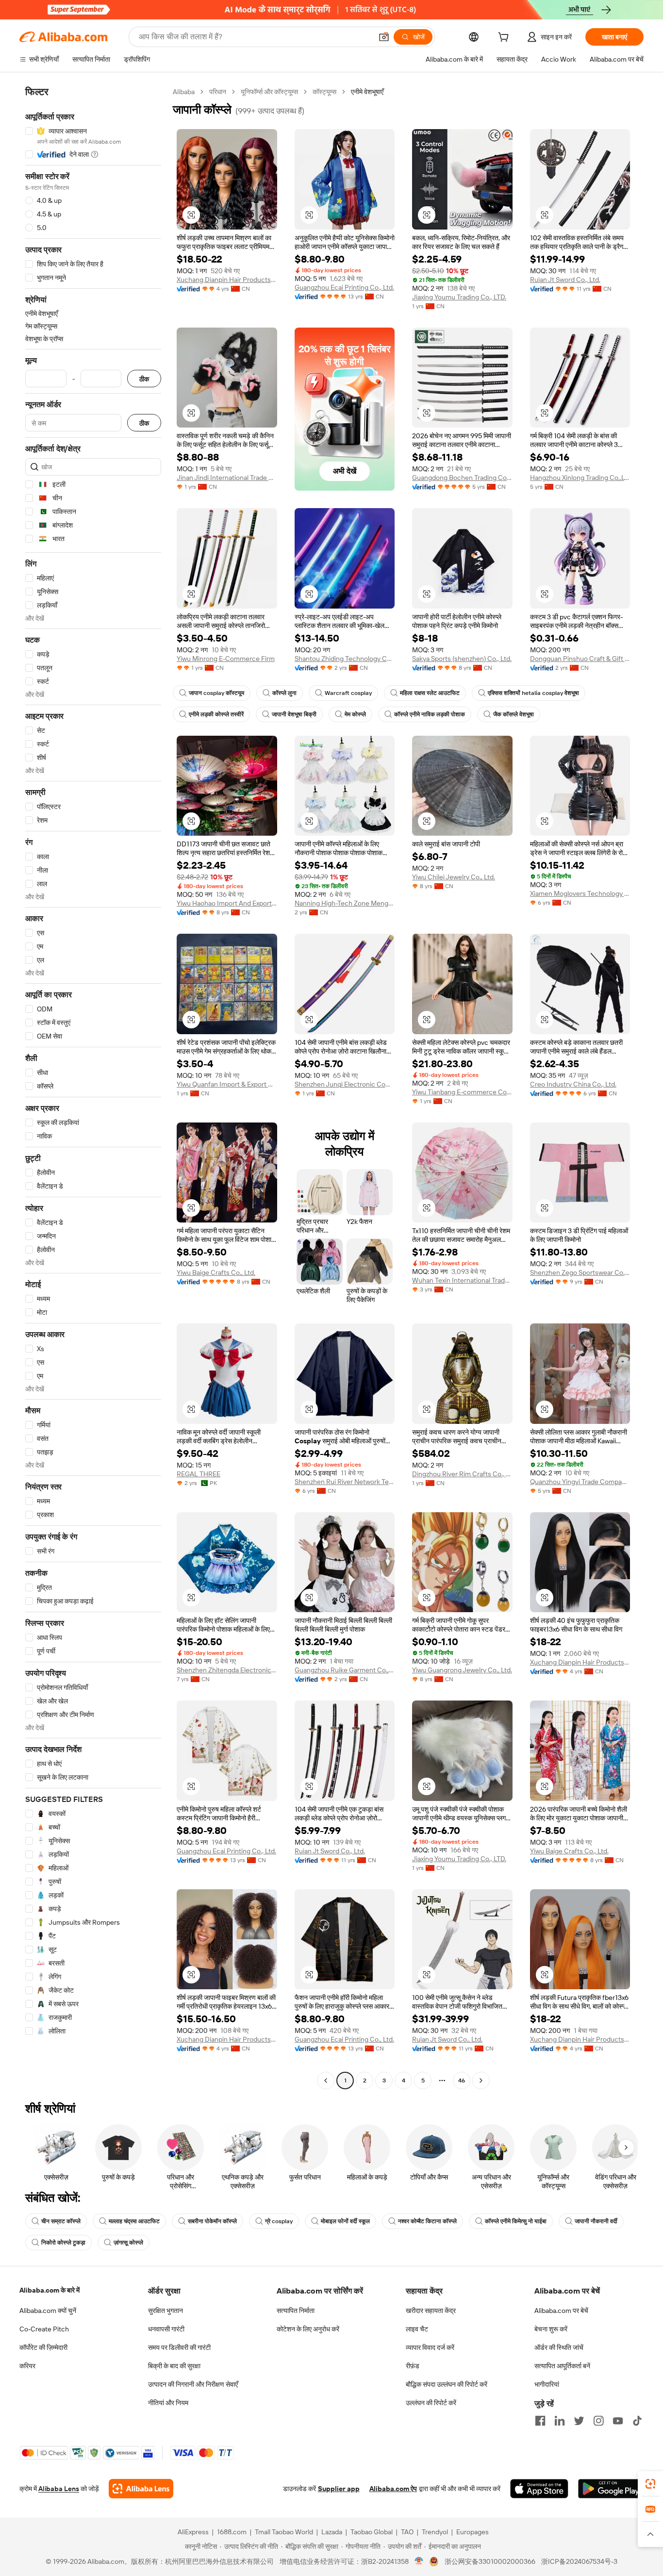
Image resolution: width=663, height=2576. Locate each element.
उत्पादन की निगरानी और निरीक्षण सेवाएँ (193, 2384)
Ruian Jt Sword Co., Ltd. (565, 280)
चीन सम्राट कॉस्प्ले (61, 2221)
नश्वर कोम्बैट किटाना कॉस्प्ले (427, 2221)
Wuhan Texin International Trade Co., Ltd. (462, 1280)
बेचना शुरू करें (551, 2329)
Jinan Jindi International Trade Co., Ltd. (227, 478)
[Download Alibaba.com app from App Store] (539, 2489)
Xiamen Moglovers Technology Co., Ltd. (580, 893)
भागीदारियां (547, 2384)
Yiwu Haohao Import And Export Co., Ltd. (227, 903)
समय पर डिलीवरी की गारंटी (179, 2347)
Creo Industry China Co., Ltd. (573, 1084)
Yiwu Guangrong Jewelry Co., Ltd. (462, 1670)
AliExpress (193, 2532)
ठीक (144, 379)
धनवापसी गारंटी (166, 2329)
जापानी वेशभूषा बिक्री (294, 714)
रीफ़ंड (413, 2366)
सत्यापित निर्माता (296, 2311)
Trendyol (435, 2532)
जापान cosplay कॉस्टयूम (216, 693)
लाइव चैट (417, 2329)
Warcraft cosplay (348, 693)
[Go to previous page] (326, 2081)
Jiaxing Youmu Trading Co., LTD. (459, 297)
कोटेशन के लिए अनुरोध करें (308, 2329)
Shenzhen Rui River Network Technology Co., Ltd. (345, 1482)
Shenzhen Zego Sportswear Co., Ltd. (580, 1272)
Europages (472, 2532)
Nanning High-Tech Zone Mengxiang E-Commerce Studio (345, 903)
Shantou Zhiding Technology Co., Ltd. (345, 659)
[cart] (505, 38)
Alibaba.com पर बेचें (561, 2311)
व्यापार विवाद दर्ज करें (430, 2347)
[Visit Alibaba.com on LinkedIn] (560, 2421)
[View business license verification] (419, 2561)
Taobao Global (372, 2532)
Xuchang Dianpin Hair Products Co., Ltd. (227, 280)
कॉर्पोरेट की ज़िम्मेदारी (43, 2347)
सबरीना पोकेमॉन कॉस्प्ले (212, 2221)
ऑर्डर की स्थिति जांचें (559, 2347)
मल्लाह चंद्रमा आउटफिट (134, 2221)
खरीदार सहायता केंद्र (431, 2311)
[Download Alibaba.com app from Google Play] (611, 2489)
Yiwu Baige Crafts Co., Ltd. (216, 1272)
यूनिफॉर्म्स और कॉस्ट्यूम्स (269, 92)
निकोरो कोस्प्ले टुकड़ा (63, 2243)
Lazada (332, 2532)
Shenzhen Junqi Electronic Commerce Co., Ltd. (345, 1084)
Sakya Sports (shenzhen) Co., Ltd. (462, 659)
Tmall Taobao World (284, 2532)
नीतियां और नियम (168, 2403)
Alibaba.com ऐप (393, 2489)
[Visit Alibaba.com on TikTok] (637, 2421)
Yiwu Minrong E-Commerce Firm (226, 659)
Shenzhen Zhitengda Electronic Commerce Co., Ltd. (227, 1670)
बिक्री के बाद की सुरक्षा (174, 2366)
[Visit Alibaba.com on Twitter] (579, 2421)
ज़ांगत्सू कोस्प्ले (128, 2243)
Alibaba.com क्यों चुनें (48, 2311)
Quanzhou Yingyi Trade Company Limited (580, 1482)
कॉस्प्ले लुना (284, 693)
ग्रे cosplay (279, 2221)
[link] (650, 2484)
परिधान (218, 92)
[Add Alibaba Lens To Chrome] (141, 2489)
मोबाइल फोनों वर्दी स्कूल (345, 2221)
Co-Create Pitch (44, 2329)
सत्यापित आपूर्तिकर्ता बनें (562, 2366)
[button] (384, 37)
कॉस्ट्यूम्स (324, 92)
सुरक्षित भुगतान (166, 2311)
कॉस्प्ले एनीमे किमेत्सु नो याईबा (516, 2221)
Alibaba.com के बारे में (50, 2290)
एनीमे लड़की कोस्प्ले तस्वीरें (216, 714)
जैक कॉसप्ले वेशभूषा (514, 714)
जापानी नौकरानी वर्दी (596, 2221)
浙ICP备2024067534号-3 (579, 2561)
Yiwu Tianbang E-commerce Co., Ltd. (462, 1092)
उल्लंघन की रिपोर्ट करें (431, 2403)
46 (462, 2081)
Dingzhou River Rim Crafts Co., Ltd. (462, 1474)
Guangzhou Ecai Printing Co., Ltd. (344, 287)
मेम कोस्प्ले (355, 714)
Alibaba (184, 92)
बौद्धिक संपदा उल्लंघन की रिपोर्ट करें (447, 2384)
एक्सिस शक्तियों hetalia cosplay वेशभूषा (533, 693)
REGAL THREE (199, 1474)
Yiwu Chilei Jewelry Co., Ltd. (454, 877)
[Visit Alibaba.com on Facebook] (540, 2421)
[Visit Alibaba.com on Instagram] (598, 2421)
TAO (407, 2532)
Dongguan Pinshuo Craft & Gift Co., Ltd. (580, 659)
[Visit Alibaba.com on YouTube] (618, 2421)
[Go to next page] (481, 2081)
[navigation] (93, 1087)
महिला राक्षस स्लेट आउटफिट (430, 693)
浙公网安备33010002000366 (490, 2561)
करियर (27, 2366)
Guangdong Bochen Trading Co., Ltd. (462, 478)
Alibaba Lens (59, 2489)
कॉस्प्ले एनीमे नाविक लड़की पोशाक (430, 714)
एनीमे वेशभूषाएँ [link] (367, 92)
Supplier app (339, 2489)
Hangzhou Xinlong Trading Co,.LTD (580, 478)
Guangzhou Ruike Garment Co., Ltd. (345, 1670)
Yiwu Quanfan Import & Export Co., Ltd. (227, 1084)
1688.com (232, 2532)
